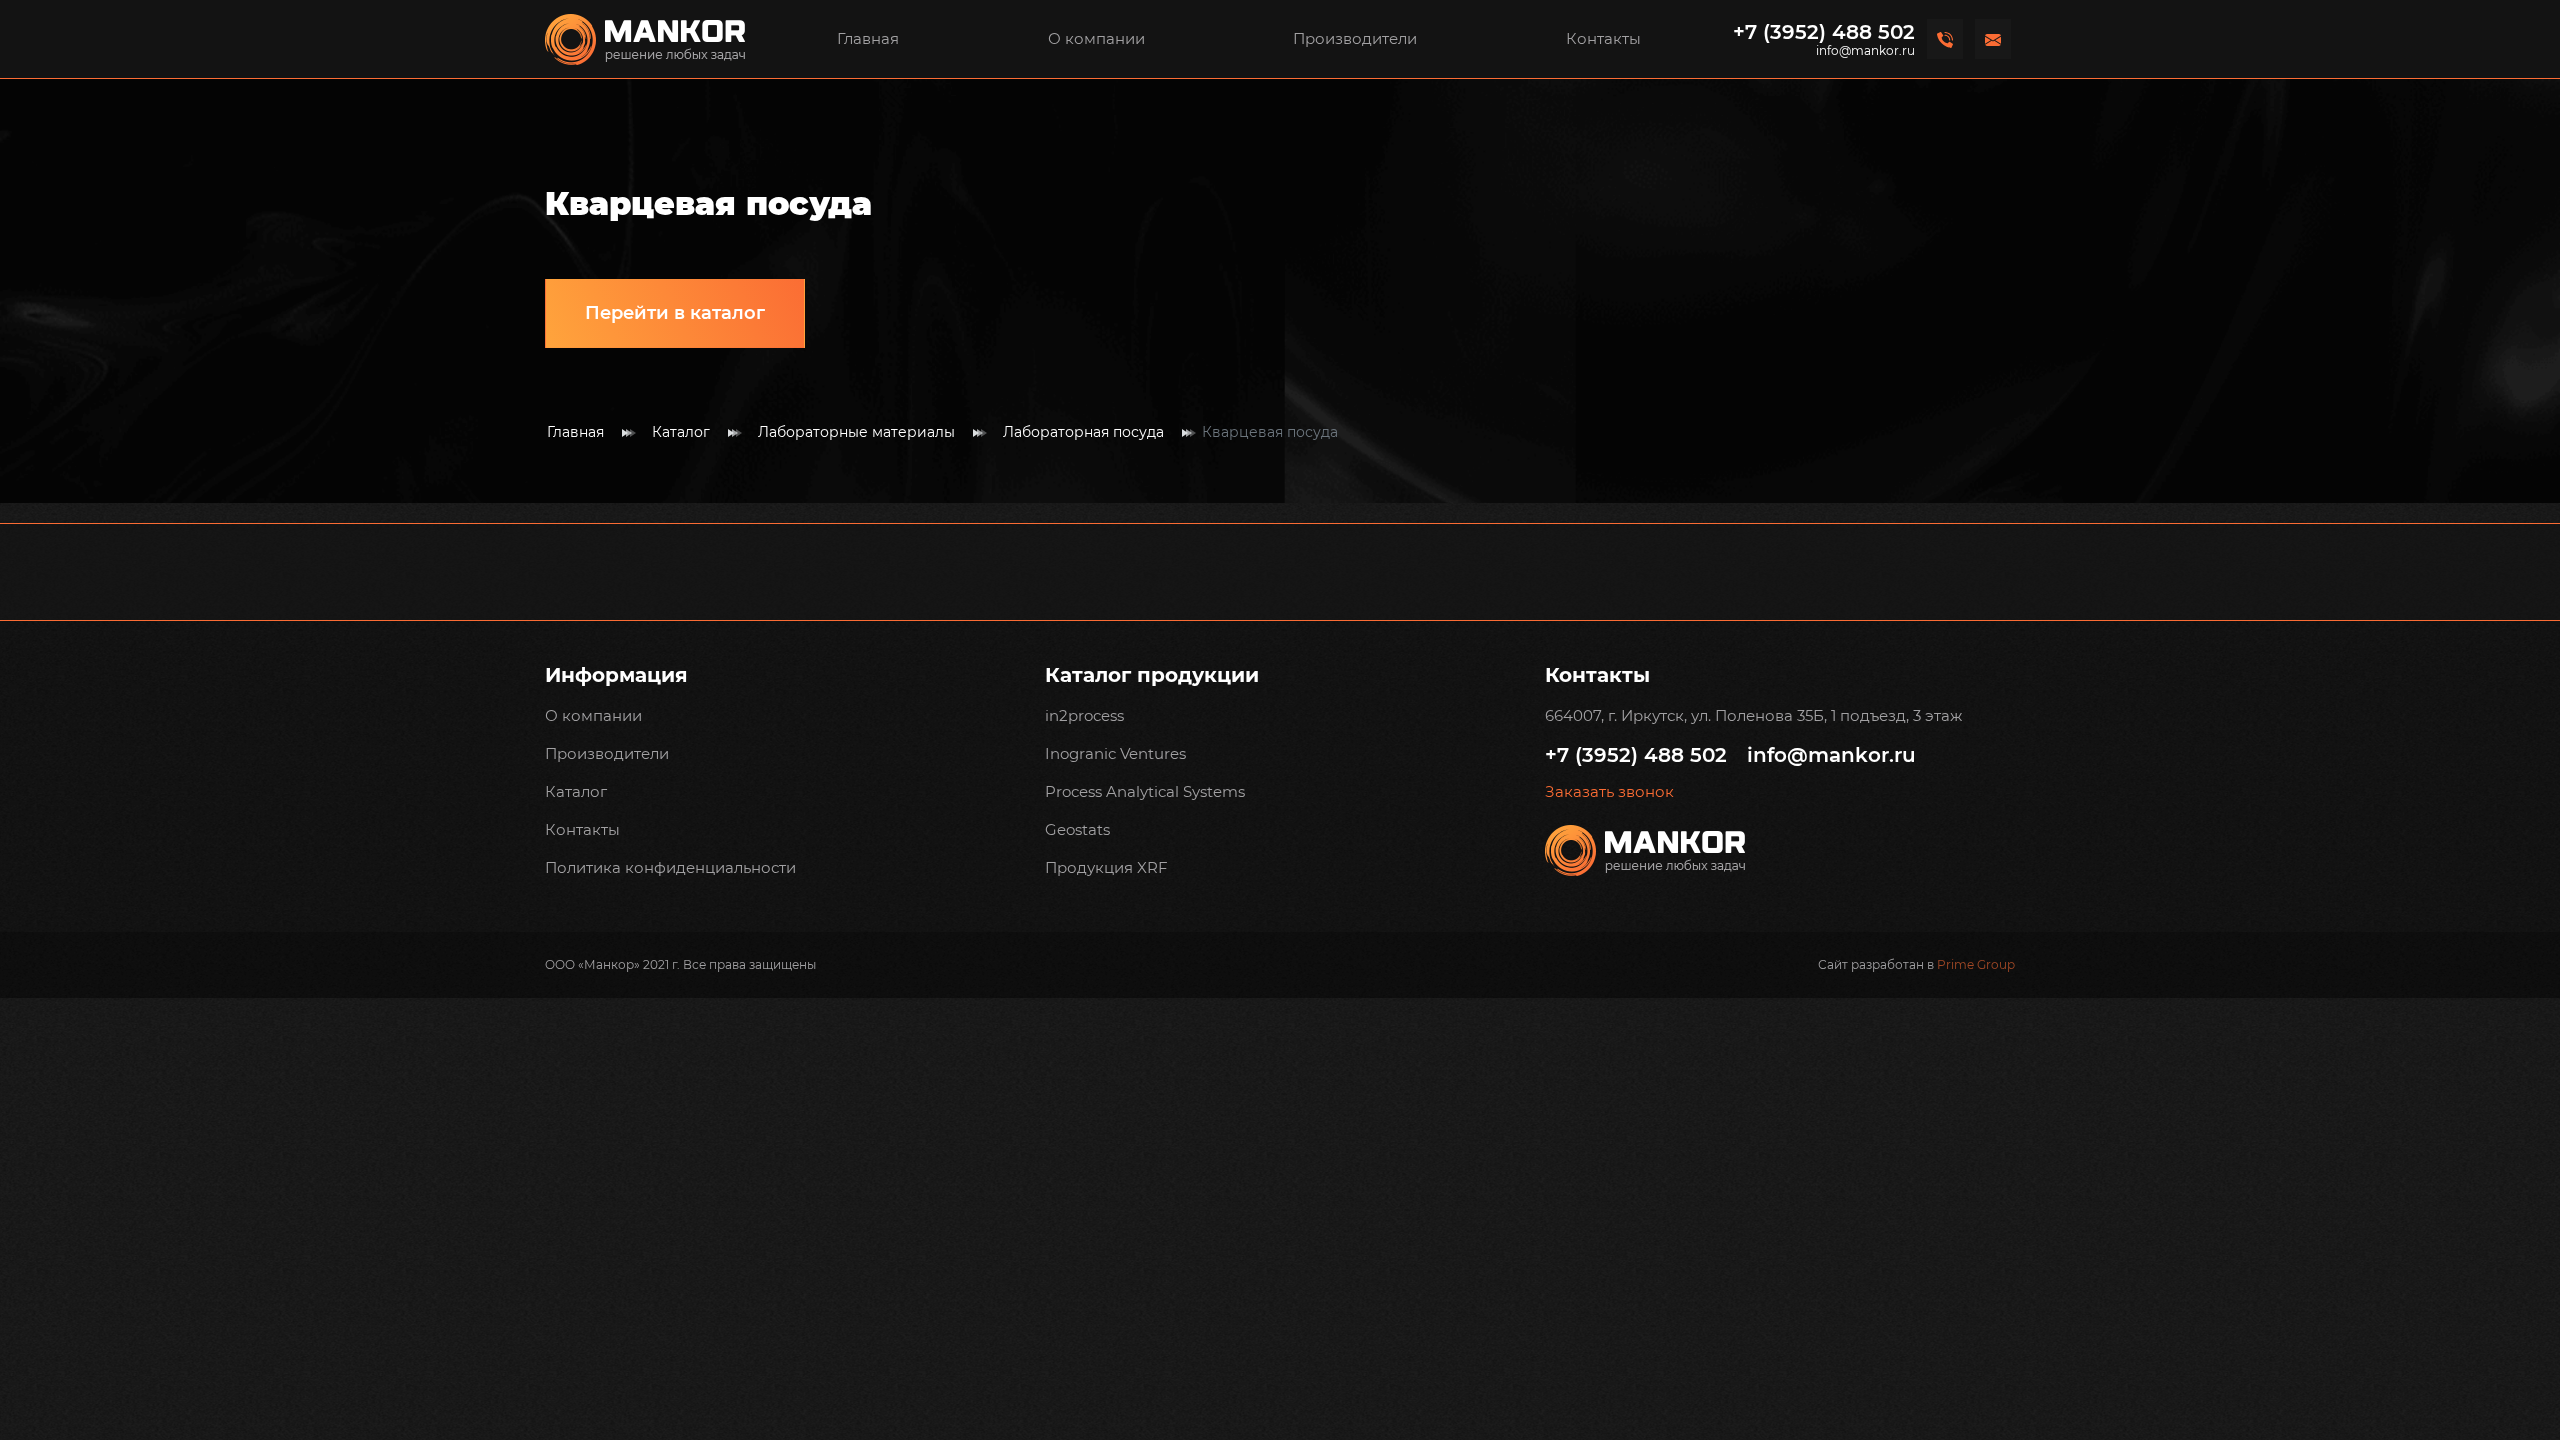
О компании (1096, 38)
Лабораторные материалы (856, 432)
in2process (1084, 715)
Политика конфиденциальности (670, 867)
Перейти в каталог (675, 313)
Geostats (1077, 829)
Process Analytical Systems (1145, 791)
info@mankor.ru (1865, 51)
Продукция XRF (1106, 867)
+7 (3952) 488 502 (1824, 32)
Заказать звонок (1609, 792)
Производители (1355, 38)
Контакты (1603, 38)
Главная (868, 38)
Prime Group (1976, 964)
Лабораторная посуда (1083, 432)
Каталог (681, 432)
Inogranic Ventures (1115, 753)
